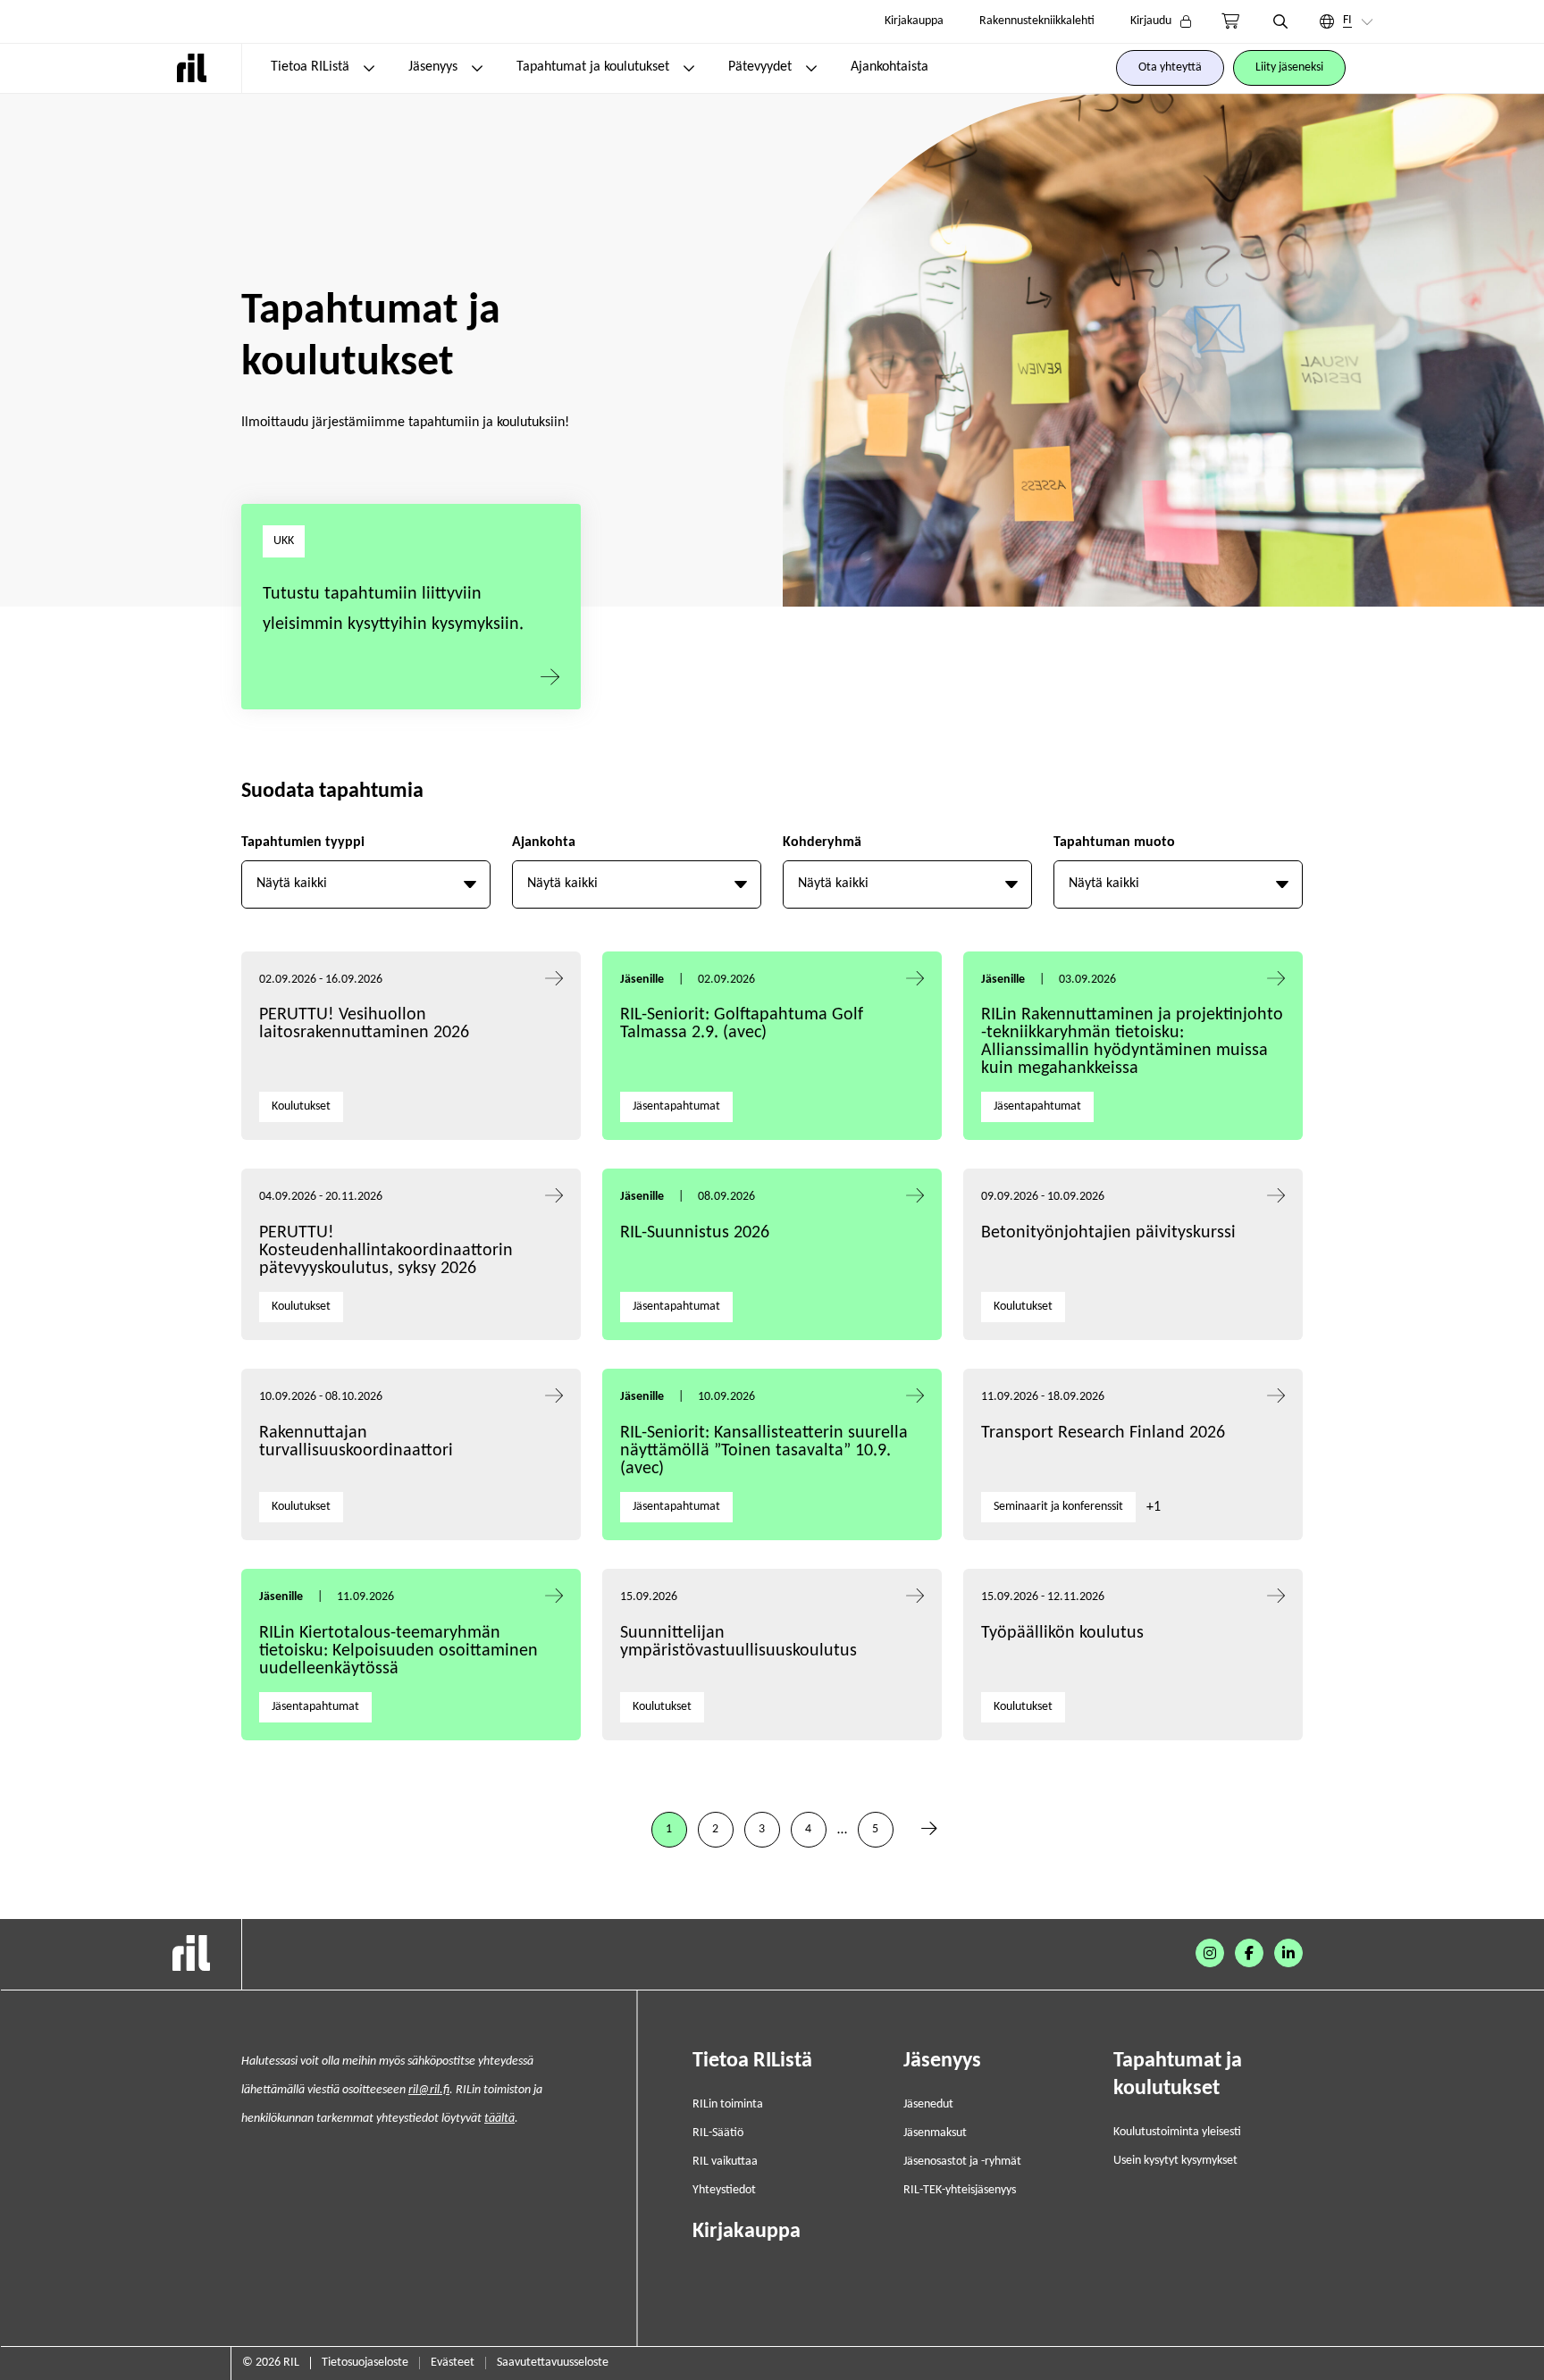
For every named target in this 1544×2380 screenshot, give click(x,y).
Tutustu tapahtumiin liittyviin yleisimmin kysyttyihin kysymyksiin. (393, 609)
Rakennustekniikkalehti (1037, 21)
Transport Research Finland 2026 (1103, 1433)
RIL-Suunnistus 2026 (695, 1233)
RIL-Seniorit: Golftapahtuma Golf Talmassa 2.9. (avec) (742, 1024)
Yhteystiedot (724, 2190)
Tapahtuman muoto (1114, 842)
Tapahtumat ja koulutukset (593, 67)
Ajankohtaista (889, 67)
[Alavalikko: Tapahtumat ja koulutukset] (689, 68)
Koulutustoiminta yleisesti (1177, 2132)
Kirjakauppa (914, 21)
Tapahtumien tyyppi (303, 842)
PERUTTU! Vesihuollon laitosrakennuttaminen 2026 (364, 1024)
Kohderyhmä (822, 842)
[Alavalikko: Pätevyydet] (811, 68)
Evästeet (453, 2363)
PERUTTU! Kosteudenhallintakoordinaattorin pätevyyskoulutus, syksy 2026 (386, 1251)
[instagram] (1210, 1953)
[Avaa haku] (1280, 21)
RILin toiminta (728, 2104)
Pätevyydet (760, 67)
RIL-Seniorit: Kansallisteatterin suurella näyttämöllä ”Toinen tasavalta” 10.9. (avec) (764, 1451)
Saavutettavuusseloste (553, 2363)
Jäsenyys (433, 67)
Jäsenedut (928, 2104)
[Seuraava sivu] (929, 1830)
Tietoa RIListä (310, 67)
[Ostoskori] (1230, 21)
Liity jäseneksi (1289, 67)
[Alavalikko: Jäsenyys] (477, 68)
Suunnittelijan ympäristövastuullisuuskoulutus (738, 1642)
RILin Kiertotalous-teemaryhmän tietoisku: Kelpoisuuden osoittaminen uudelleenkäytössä (399, 1651)
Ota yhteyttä (1170, 67)
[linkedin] (1288, 1953)
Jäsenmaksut (935, 2133)
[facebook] (1249, 1953)
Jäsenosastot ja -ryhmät (962, 2162)
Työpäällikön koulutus (1062, 1633)
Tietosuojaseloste (365, 2363)
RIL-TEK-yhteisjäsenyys (960, 2190)
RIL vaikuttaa (725, 2162)
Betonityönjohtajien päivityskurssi (1111, 1233)
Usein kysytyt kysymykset (1175, 2161)
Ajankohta (544, 842)
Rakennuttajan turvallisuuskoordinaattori (356, 1442)
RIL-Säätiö (718, 2133)
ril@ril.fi (429, 2090)
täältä (499, 2119)
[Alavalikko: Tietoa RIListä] (369, 68)
